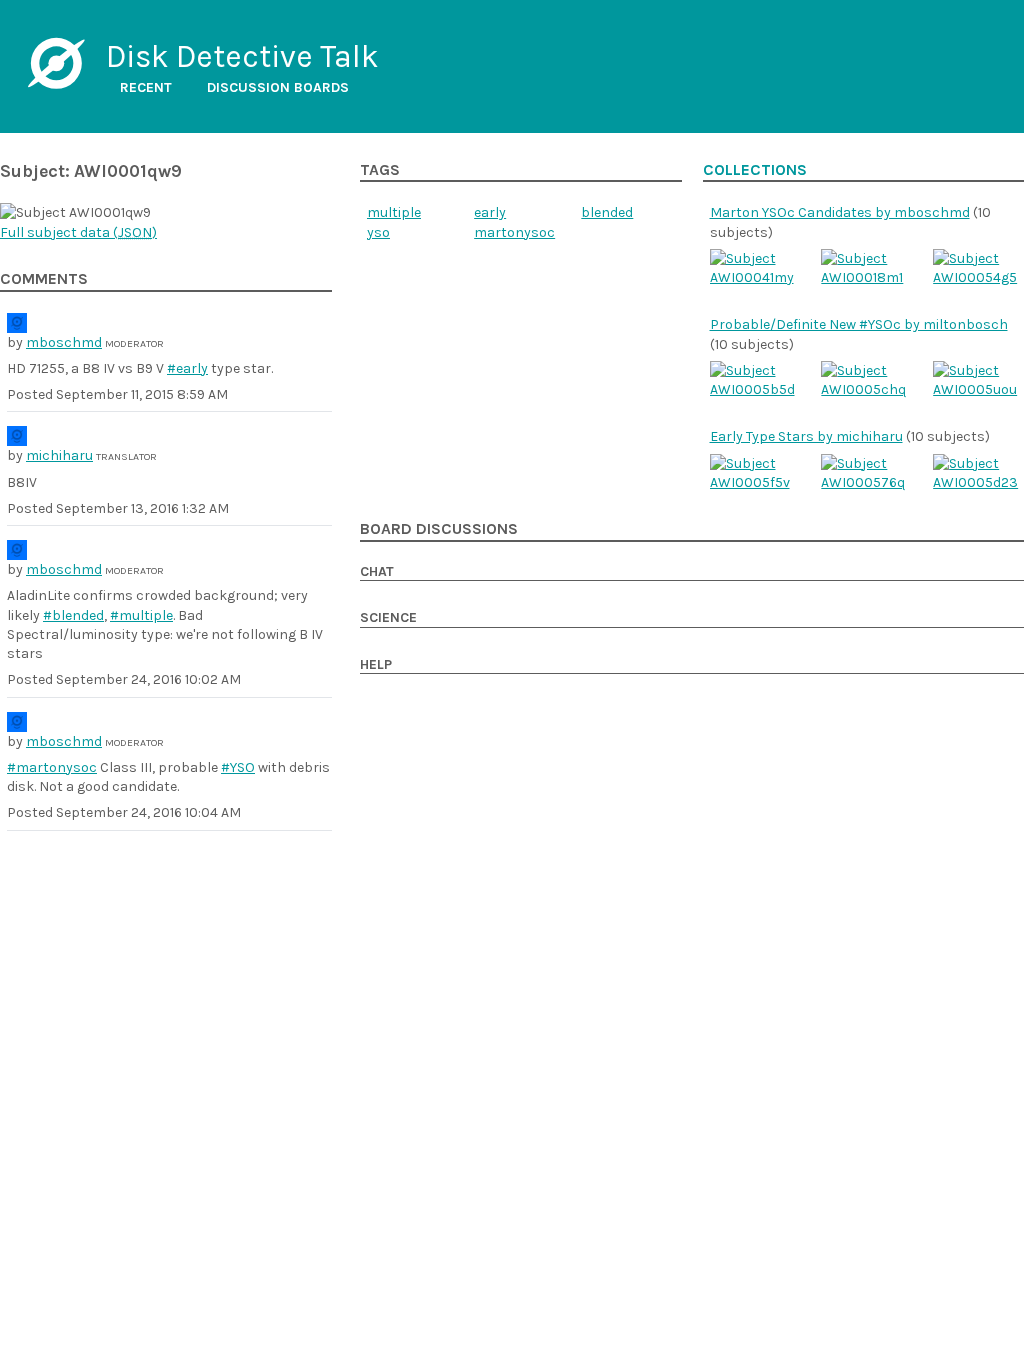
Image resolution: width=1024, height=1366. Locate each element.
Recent (146, 87)
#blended (73, 615)
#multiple (141, 615)
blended (607, 212)
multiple (394, 212)
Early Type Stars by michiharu (806, 436)
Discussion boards (278, 87)
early (490, 212)
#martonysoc (52, 767)
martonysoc (514, 232)
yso (378, 232)
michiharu (59, 455)
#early (187, 368)
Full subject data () (78, 232)
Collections (755, 170)
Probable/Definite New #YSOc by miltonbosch (859, 324)
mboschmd (64, 342)
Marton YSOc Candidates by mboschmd (840, 212)
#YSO (238, 767)
